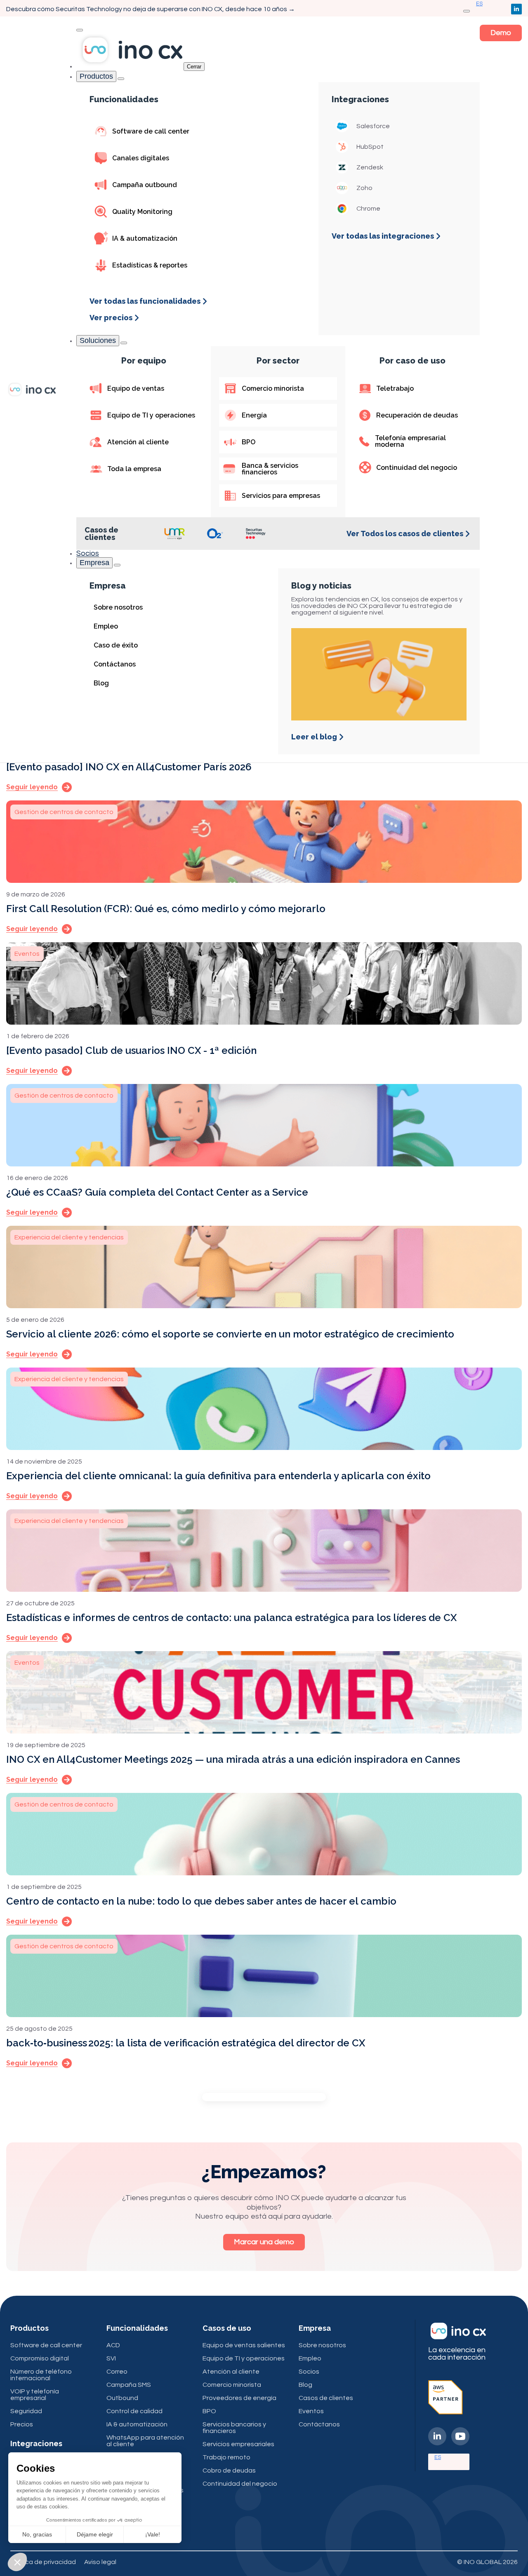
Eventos (311, 2411)
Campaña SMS (129, 2385)
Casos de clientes (326, 2398)
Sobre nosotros (322, 2345)
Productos (96, 76)
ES (438, 2457)
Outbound (122, 2398)
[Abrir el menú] (467, 11)
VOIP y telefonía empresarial (35, 2395)
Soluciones (98, 340)
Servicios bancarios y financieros (234, 2428)
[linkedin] (516, 9)
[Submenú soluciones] (124, 343)
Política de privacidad (43, 2562)
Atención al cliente (231, 2372)
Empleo (310, 2358)
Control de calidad (134, 2411)
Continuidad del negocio (240, 2484)
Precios (22, 2424)
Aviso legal (100, 2562)
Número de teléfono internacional (41, 2375)
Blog (305, 2385)
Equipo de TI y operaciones (244, 2358)
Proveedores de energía (239, 2398)
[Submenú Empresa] (117, 565)
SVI (111, 2358)
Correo (117, 2372)
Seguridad (26, 2411)
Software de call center (46, 2345)
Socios (88, 553)
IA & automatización (137, 2424)
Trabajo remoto (226, 2457)
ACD (113, 2345)
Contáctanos (319, 2424)
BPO (209, 2411)
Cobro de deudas (229, 2470)
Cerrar (194, 67)
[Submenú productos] (121, 79)
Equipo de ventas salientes (244, 2345)
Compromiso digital (40, 2358)
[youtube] (460, 2436)
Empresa (94, 563)
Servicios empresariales (238, 2444)
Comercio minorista (232, 2385)
